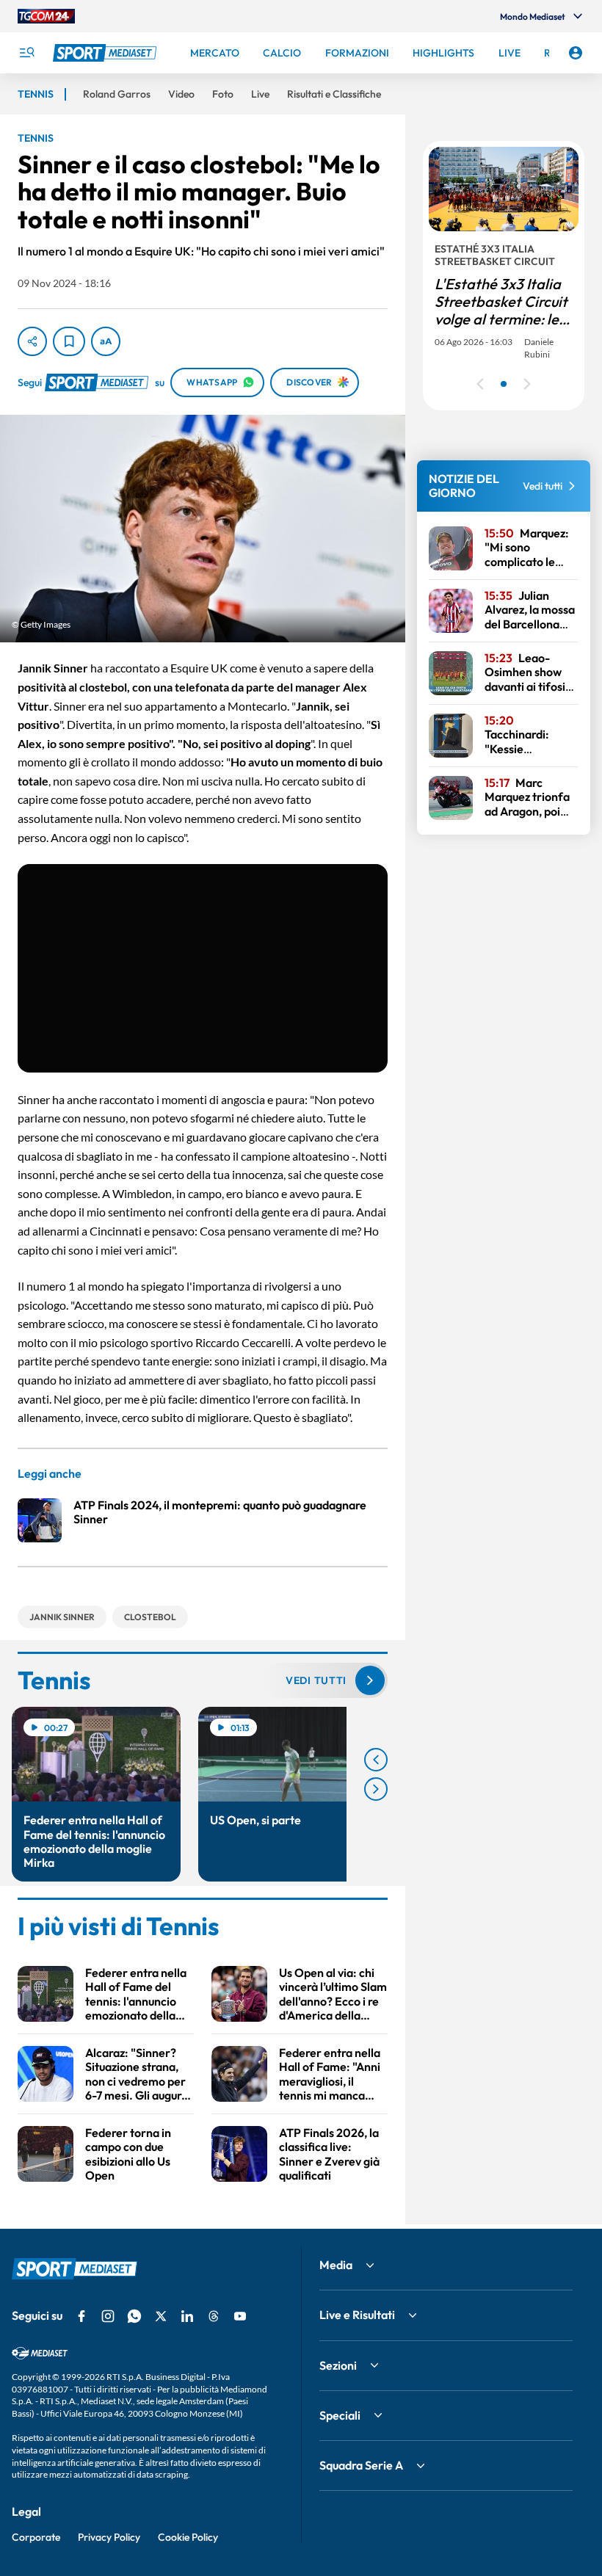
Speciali (340, 2415)
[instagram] (108, 2316)
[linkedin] (187, 2316)
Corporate (36, 2537)
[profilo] (576, 53)
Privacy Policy (109, 2537)
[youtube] (240, 2316)
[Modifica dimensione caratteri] (106, 341)
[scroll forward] (376, 1789)
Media (336, 2265)
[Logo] (106, 53)
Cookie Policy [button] (188, 2537)
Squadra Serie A (361, 2465)
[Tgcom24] (46, 16)
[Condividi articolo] (32, 341)
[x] (161, 2316)
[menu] (26, 53)
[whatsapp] (134, 2316)
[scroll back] (376, 1760)
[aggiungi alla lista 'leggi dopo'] (69, 341)
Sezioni (338, 2365)
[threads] (214, 2316)
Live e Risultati (357, 2315)
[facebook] (81, 2316)
